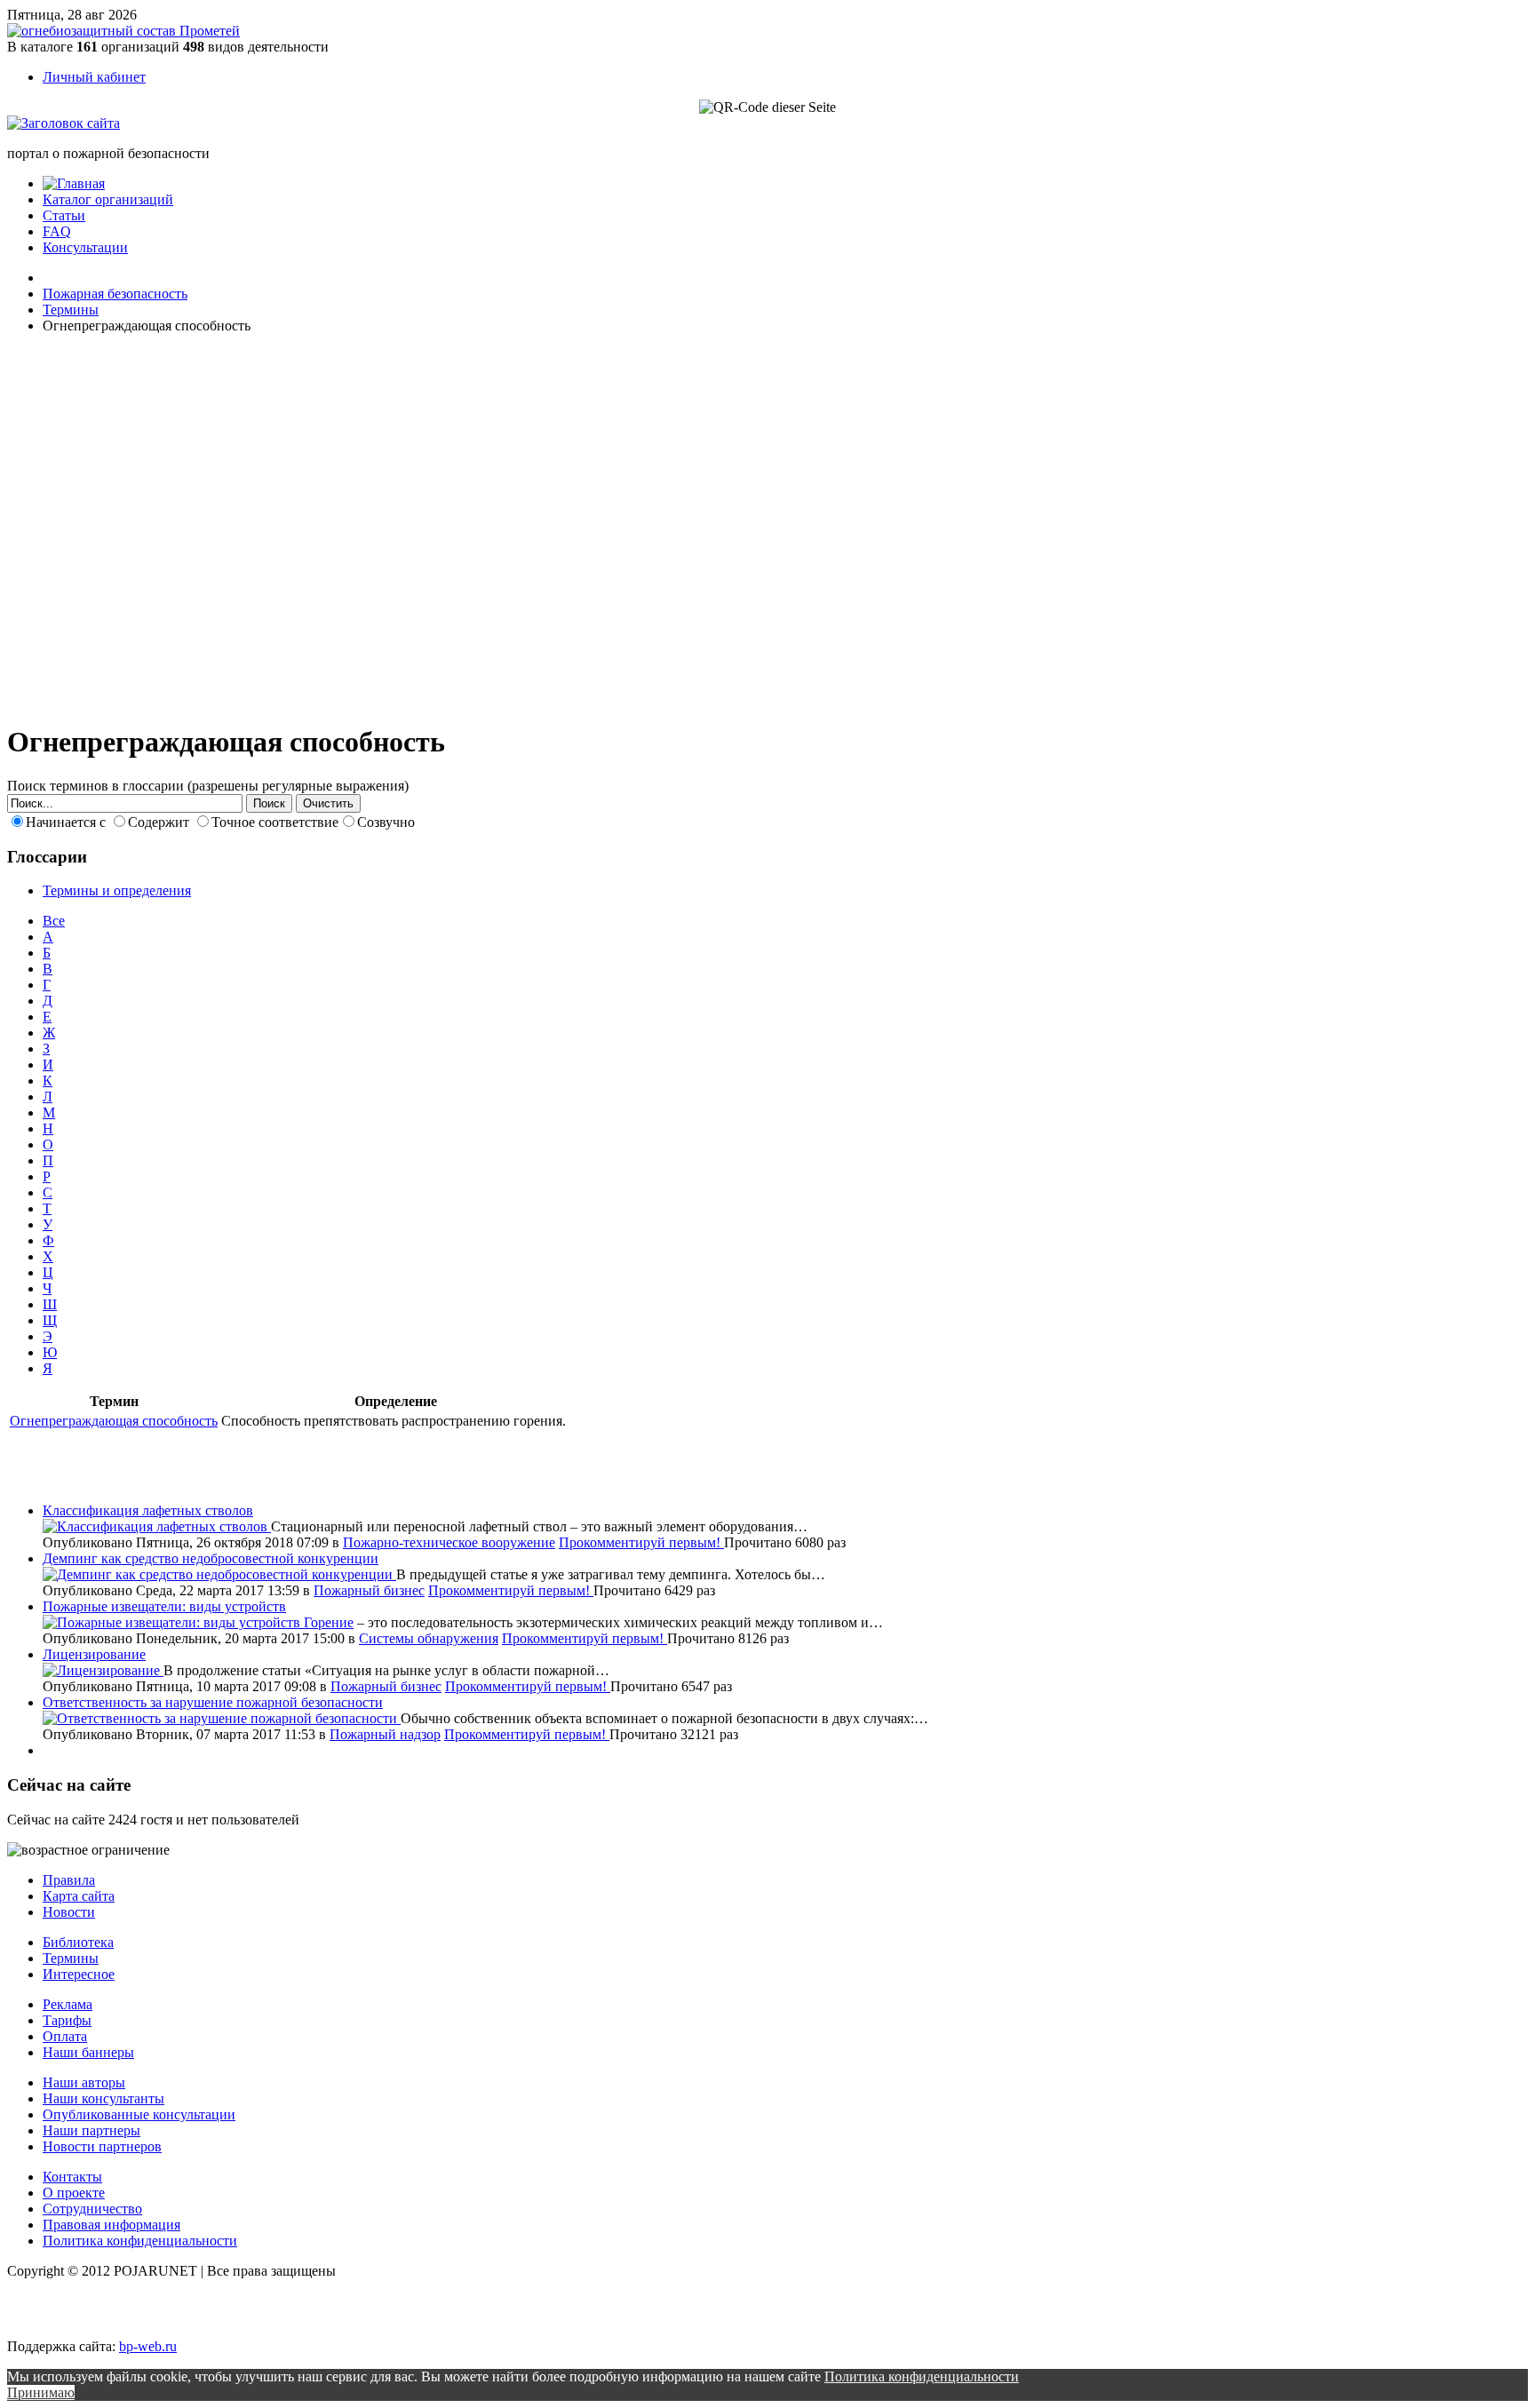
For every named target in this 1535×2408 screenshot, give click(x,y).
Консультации (85, 247)
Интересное (79, 1974)
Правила (69, 1880)
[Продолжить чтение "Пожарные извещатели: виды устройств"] (173, 1622)
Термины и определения (117, 890)
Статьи (64, 215)
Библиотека (78, 1942)
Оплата (65, 2036)
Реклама (68, 2004)
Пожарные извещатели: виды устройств (164, 1606)
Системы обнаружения (429, 1638)
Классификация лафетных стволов (148, 1510)
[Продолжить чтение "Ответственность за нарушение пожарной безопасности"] (222, 1718)
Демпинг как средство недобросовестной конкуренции (211, 1558)
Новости (69, 1912)
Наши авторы (84, 2082)
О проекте (74, 2193)
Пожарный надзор (385, 1734)
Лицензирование (94, 1654)
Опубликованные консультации (139, 2114)
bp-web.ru (148, 2346)
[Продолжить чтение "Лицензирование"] (103, 1670)
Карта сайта (79, 1896)
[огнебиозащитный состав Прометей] (123, 31)
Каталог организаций (108, 199)
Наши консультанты (103, 2098)
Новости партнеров (102, 2146)
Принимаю (41, 2392)
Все (54, 921)
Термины (71, 1958)
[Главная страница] (74, 183)
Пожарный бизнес (369, 1590)
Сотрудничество (92, 2209)
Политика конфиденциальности (140, 2241)
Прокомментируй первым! (641, 1542)
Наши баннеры (88, 2052)
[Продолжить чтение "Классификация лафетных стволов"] (157, 1526)
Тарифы (67, 2020)
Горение (329, 1622)
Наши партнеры (91, 2130)
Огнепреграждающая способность (114, 1421)
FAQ (57, 231)
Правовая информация (111, 2225)
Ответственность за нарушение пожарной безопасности (213, 1702)
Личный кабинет (94, 77)
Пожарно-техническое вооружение (449, 1542)
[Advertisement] (114, 526)
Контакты (72, 2177)
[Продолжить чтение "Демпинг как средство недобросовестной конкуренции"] (219, 1574)
